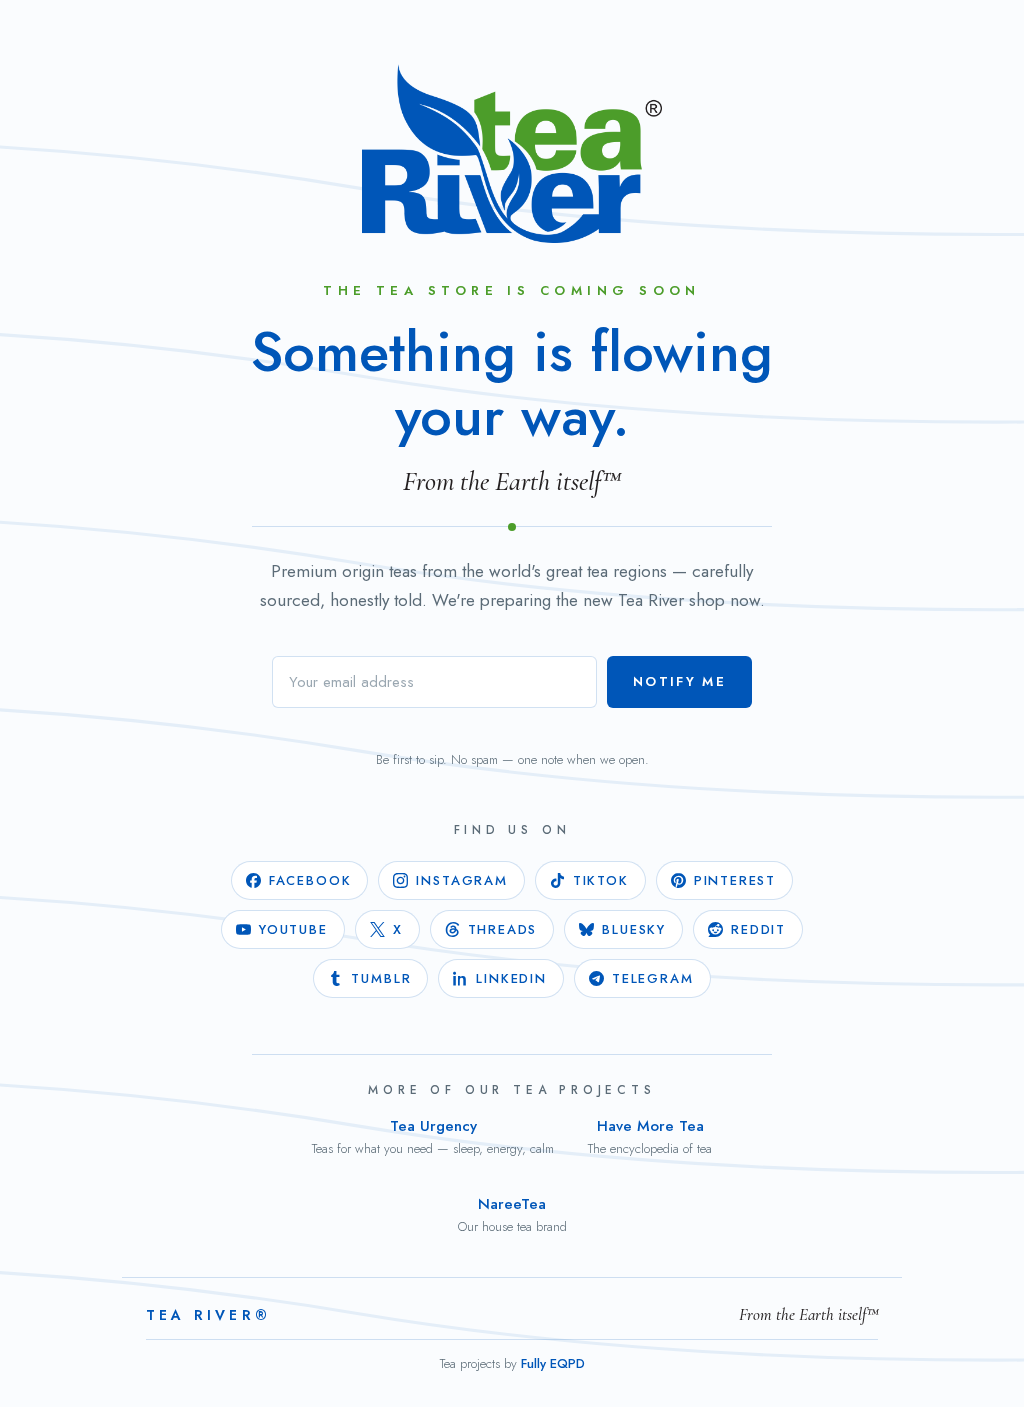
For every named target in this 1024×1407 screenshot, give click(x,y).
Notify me (679, 681)
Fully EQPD (553, 1363)
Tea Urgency (433, 1136)
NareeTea (512, 1214)
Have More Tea (650, 1136)
